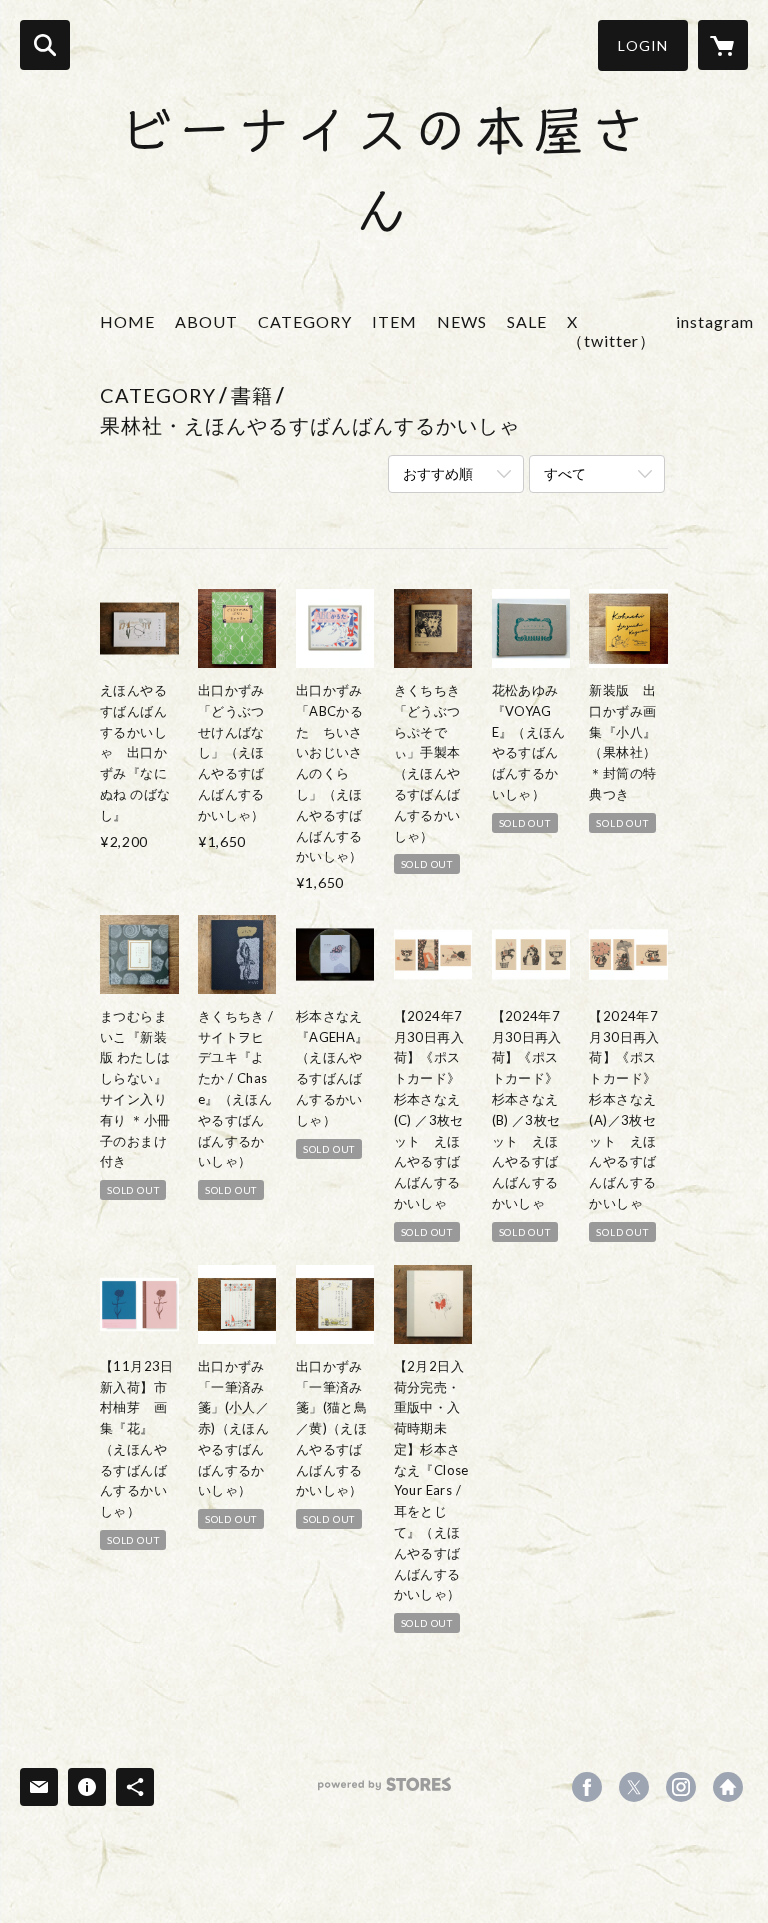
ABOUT (206, 321)
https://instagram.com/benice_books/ (681, 1787)
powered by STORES (384, 1791)
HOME (127, 321)
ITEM (394, 321)
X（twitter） (611, 331)
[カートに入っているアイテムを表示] (723, 45)
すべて (565, 473)
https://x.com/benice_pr (634, 1787)
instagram (715, 321)
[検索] (45, 45)
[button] (643, 45)
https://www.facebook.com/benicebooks (587, 1787)
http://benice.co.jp (728, 1787)
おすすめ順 (438, 473)
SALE (527, 321)
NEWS (462, 321)
